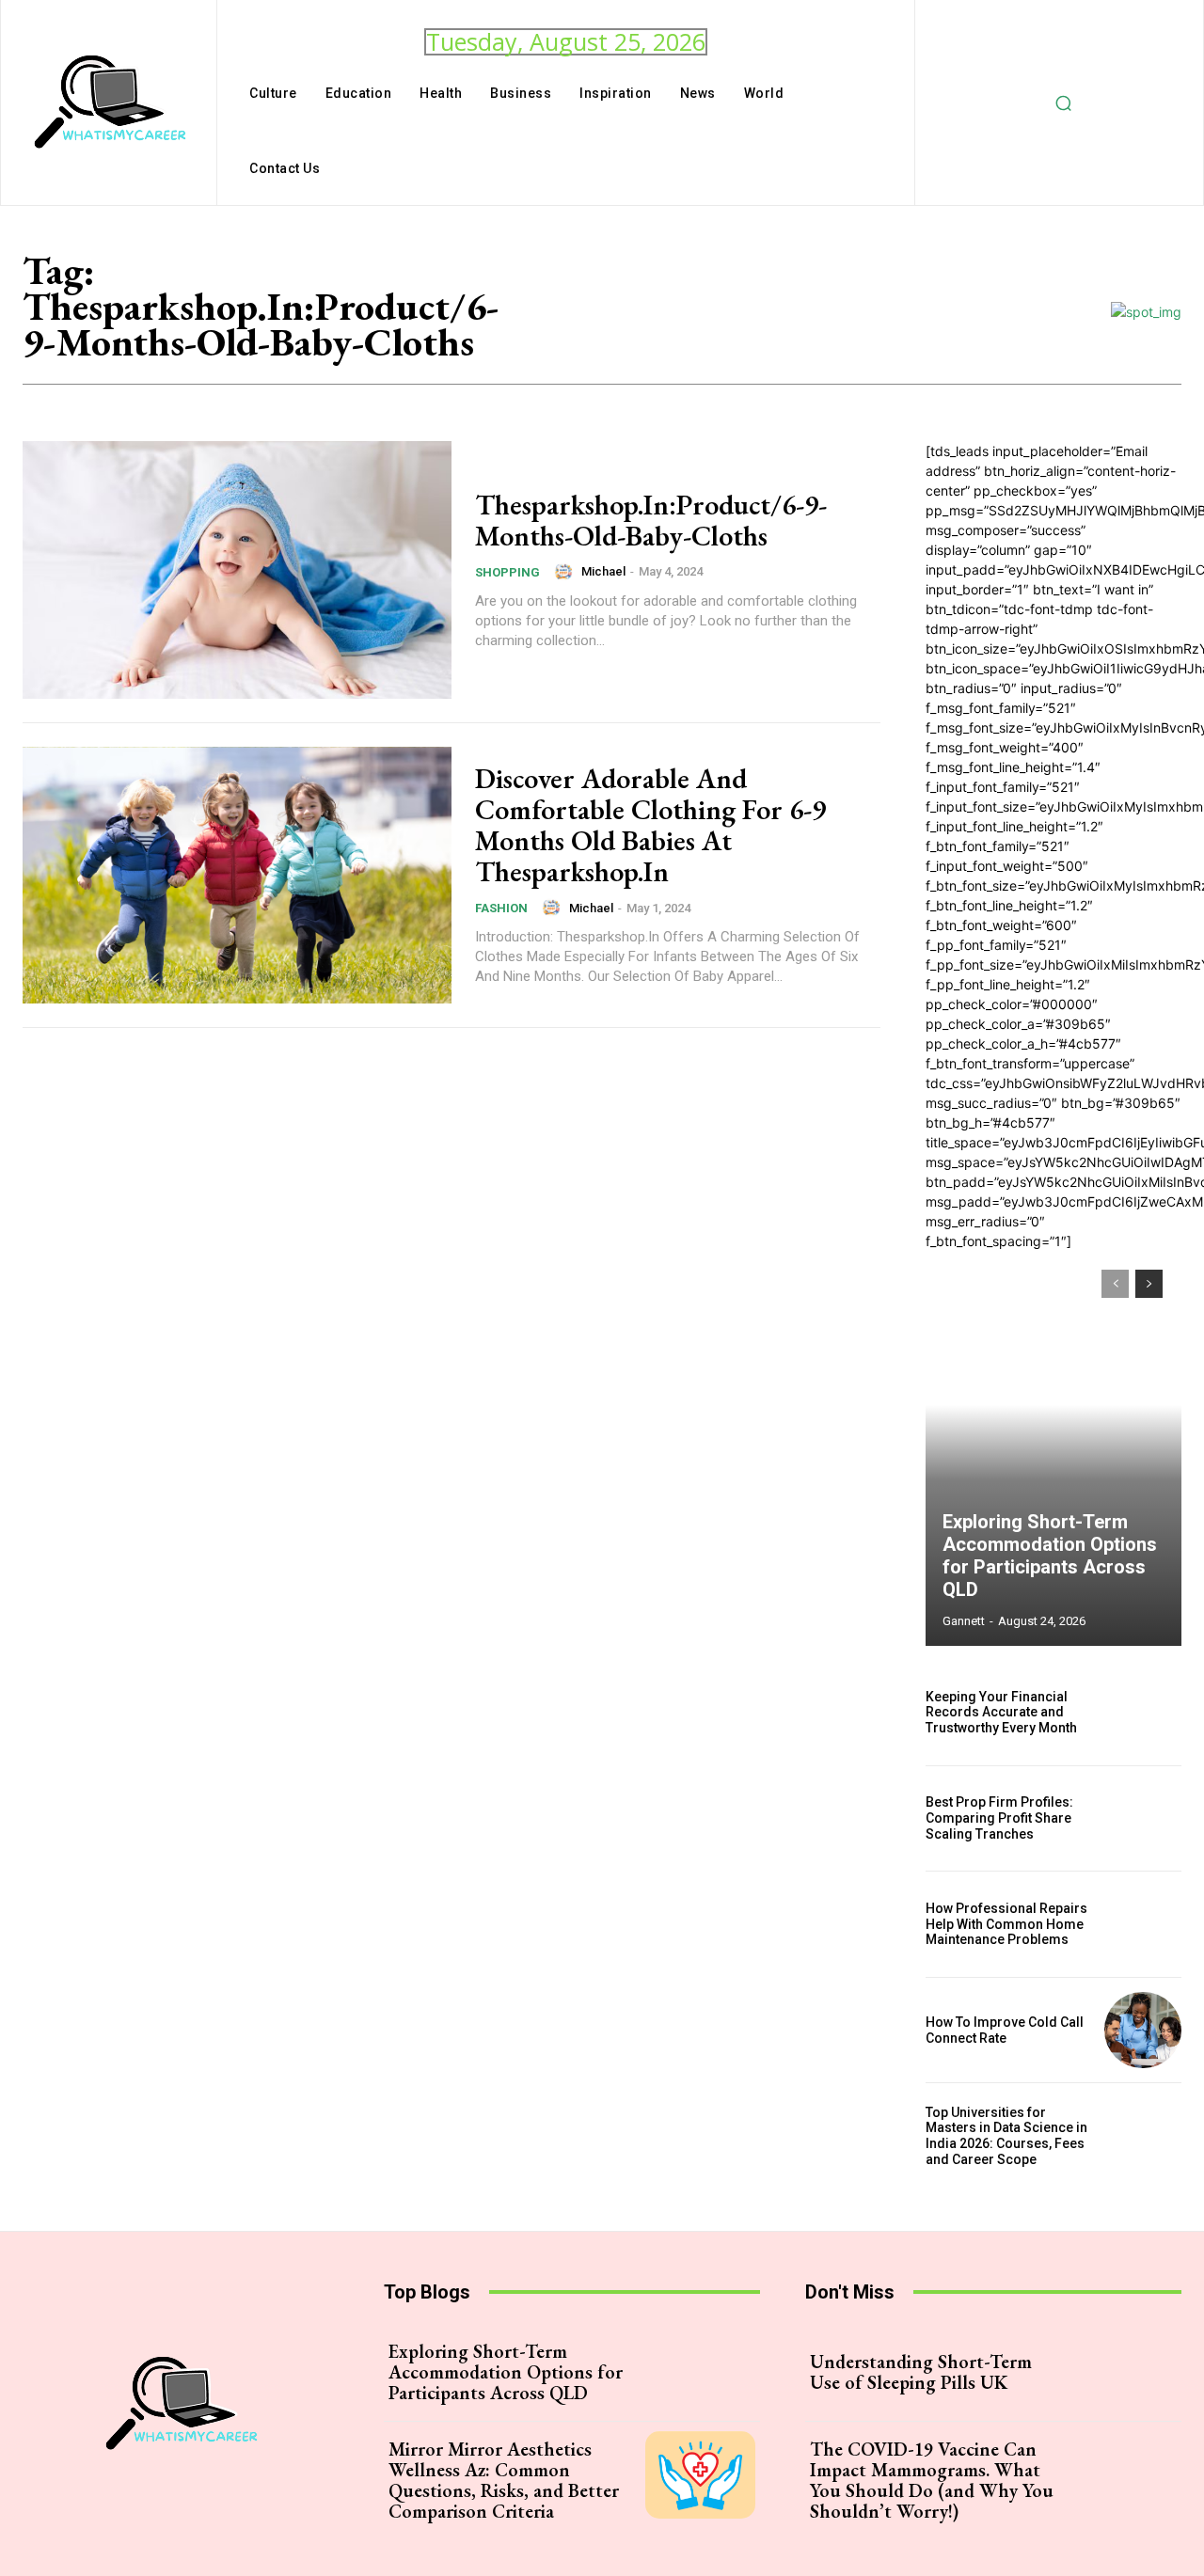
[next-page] (1149, 1284)
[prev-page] (1115, 1284)
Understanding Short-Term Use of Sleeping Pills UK (921, 2372)
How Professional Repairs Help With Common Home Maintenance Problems (1006, 1924)
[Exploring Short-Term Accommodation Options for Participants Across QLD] (1053, 1448)
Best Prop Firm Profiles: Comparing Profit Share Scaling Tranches (999, 1818)
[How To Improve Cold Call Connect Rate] (1143, 2031)
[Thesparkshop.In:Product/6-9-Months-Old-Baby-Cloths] (237, 570)
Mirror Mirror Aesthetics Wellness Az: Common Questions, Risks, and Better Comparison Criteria (504, 2480)
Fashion (501, 908)
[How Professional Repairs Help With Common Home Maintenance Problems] (1143, 1924)
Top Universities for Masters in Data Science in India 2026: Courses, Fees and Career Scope (1006, 2136)
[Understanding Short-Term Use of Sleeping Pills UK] (1122, 2372)
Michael (603, 571)
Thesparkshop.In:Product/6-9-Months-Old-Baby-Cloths (651, 520)
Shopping (507, 572)
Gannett (964, 1621)
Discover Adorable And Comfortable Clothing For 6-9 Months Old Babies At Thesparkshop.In (650, 825)
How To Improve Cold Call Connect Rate (1005, 2030)
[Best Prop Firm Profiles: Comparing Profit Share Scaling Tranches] (1143, 1819)
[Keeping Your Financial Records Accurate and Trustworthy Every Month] (1143, 1713)
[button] (1064, 103)
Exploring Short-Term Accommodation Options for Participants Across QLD (1050, 1556)
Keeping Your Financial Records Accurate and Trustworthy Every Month (1001, 1713)
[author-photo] (566, 572)
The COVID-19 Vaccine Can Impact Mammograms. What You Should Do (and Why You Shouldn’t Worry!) (932, 2480)
